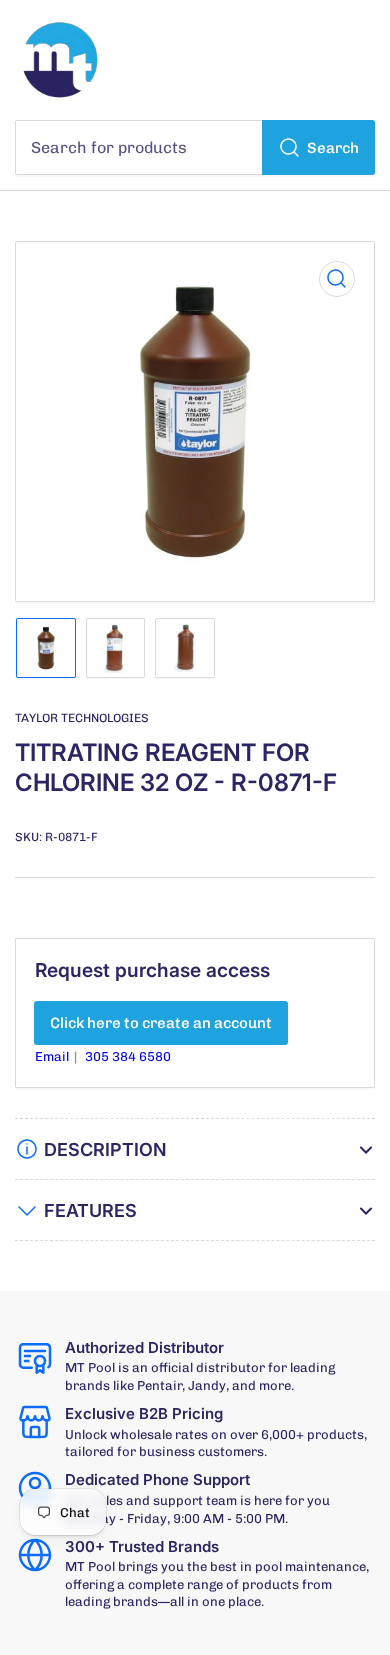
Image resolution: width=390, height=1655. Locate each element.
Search (333, 148)
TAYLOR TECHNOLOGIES (82, 718)
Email (53, 1056)
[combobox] (195, 147)
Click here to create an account (161, 1023)
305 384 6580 (128, 1056)
